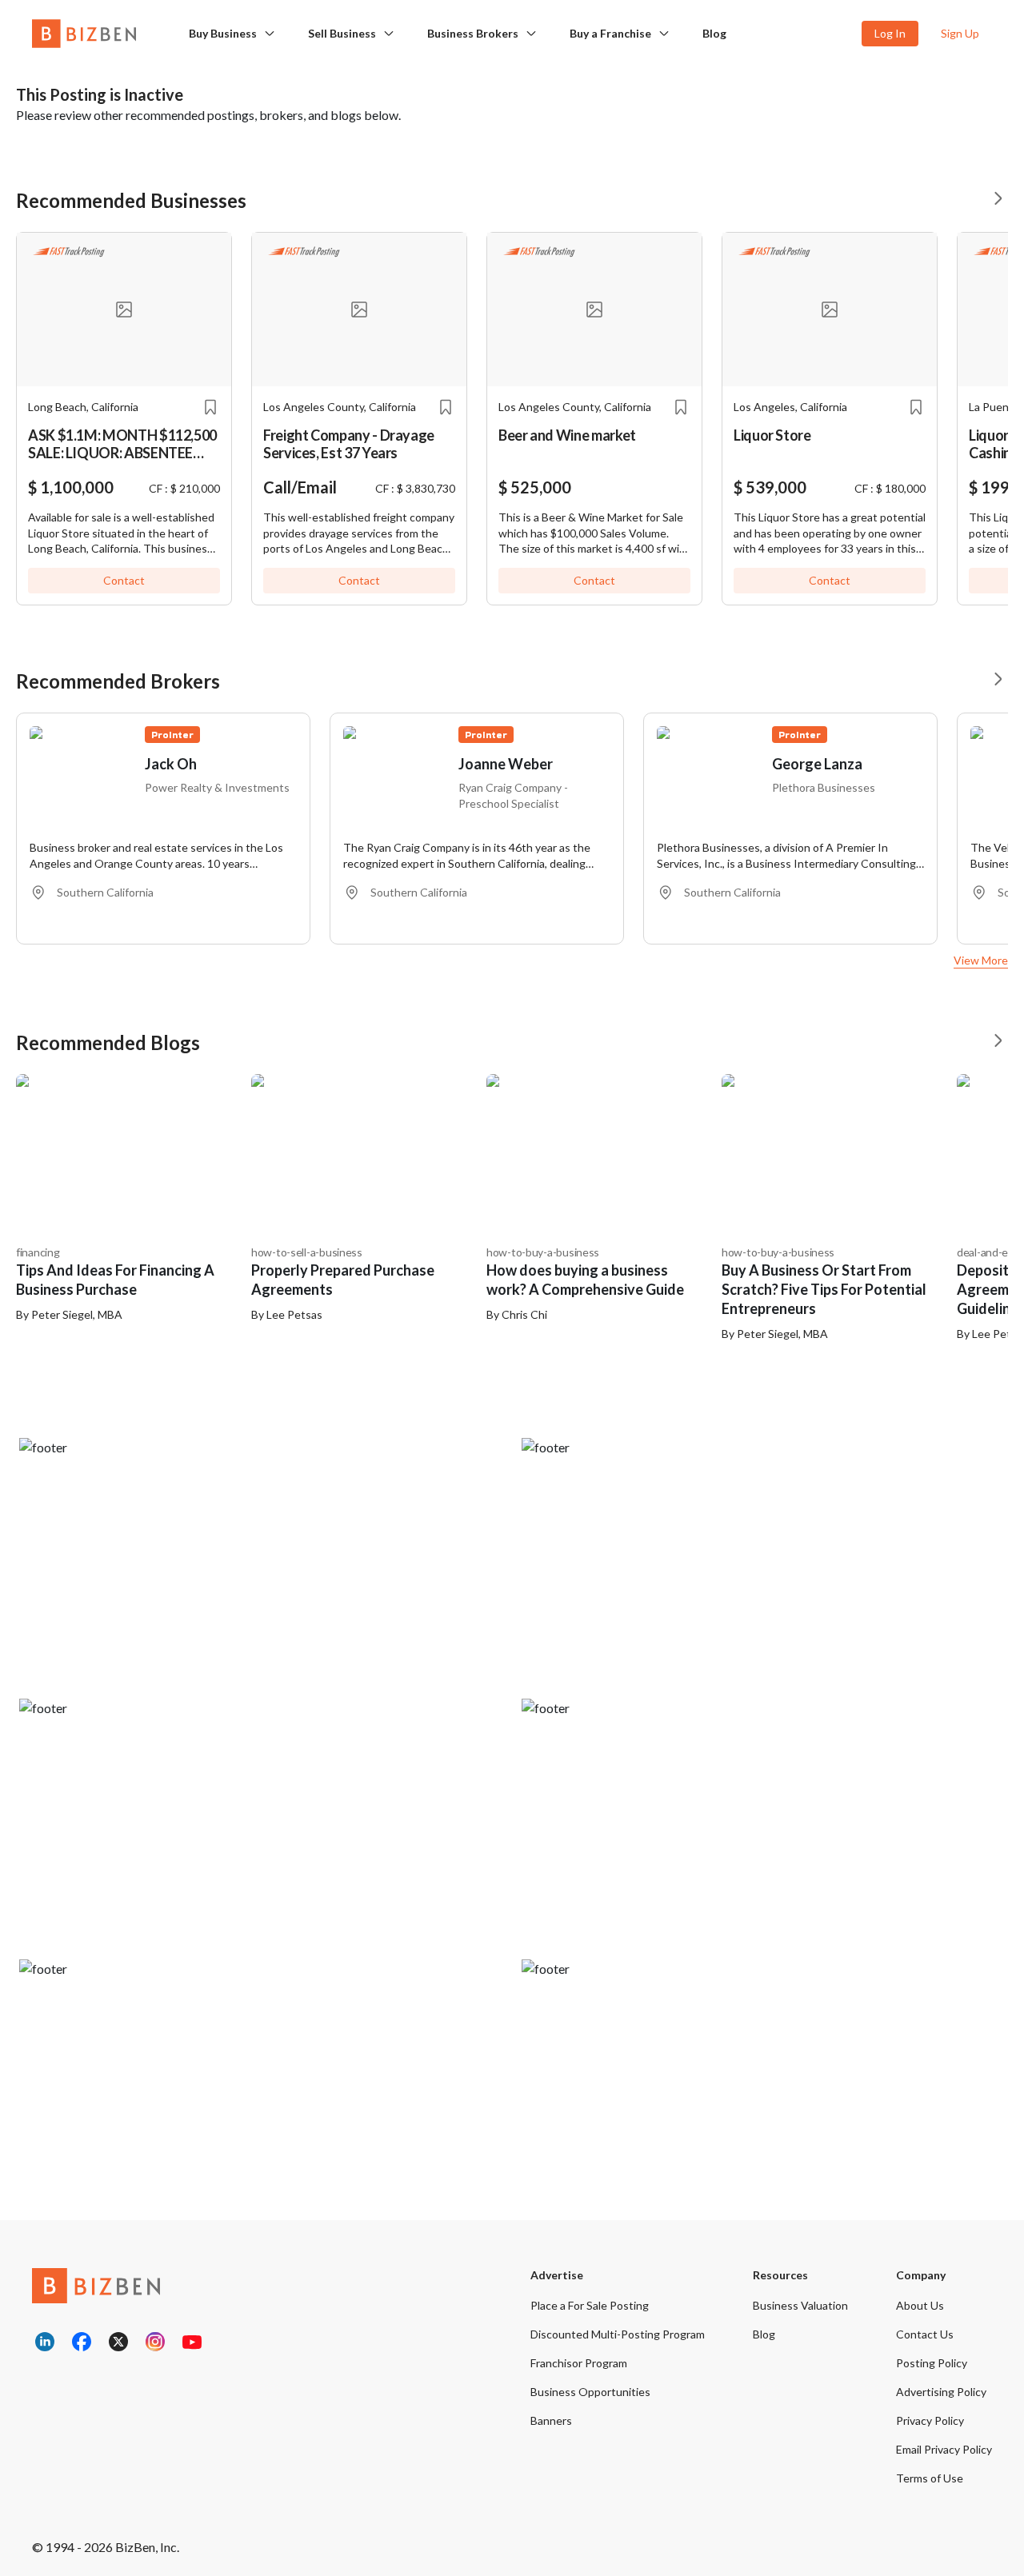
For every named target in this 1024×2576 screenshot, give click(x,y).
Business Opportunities (590, 2392)
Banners (551, 2420)
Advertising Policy (941, 2392)
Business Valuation (800, 2305)
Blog (714, 33)
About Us (920, 2305)
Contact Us (925, 2334)
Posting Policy (932, 2363)
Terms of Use (930, 2478)
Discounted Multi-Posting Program (618, 2334)
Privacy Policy (930, 2420)
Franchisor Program (579, 2363)
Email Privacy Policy (944, 2449)
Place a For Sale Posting (590, 2305)
